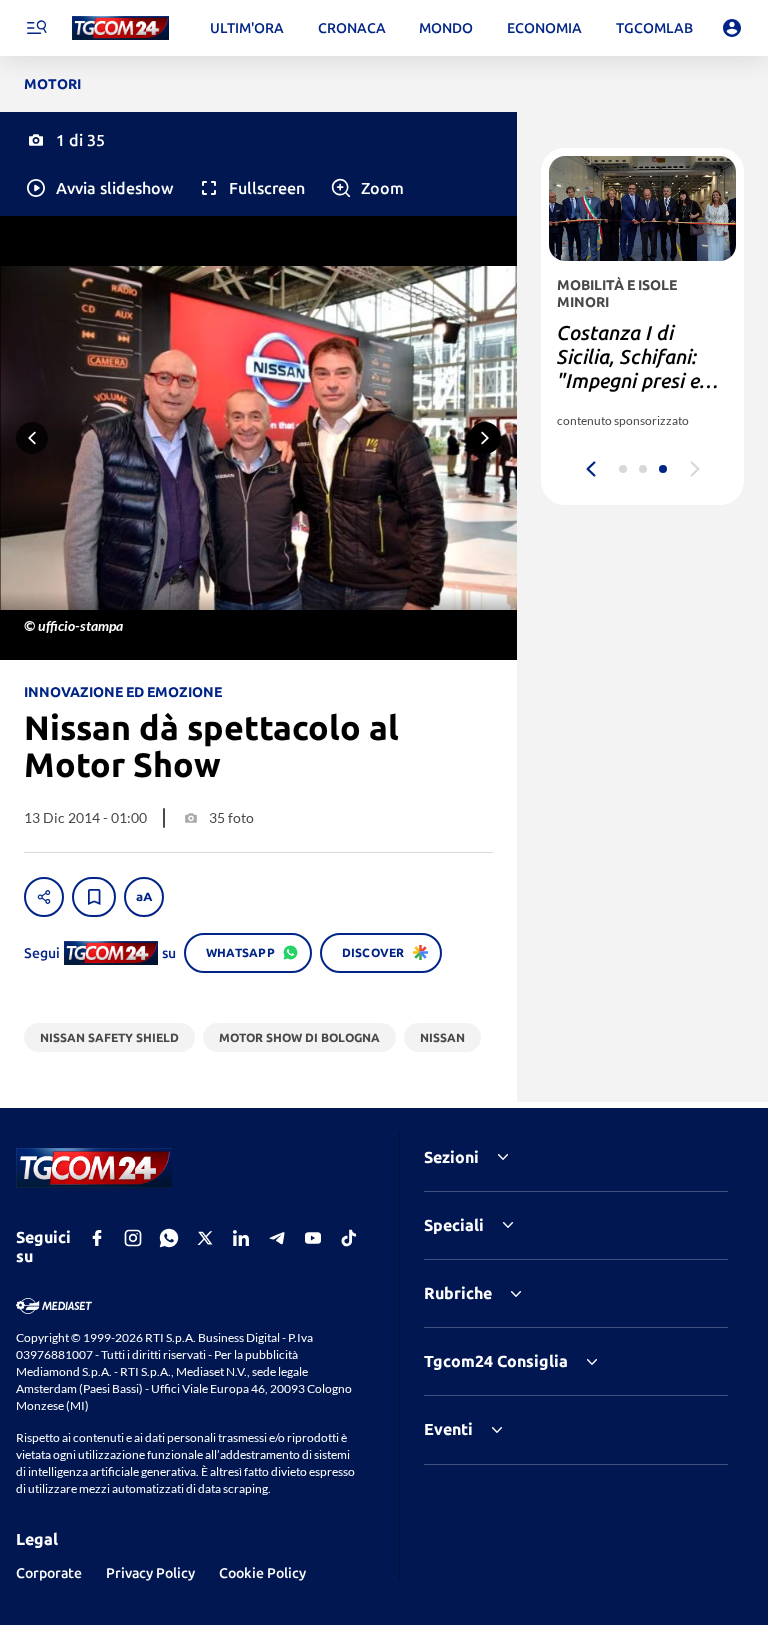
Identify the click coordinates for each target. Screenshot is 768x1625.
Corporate (49, 1573)
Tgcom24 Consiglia (496, 1361)
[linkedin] (241, 1238)
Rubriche (458, 1293)
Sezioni (451, 1157)
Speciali (454, 1225)
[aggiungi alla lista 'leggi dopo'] (94, 897)
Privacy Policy (150, 1573)
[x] (205, 1238)
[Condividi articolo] (44, 897)
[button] (98, 188)
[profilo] (732, 28)
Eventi (448, 1429)
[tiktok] (349, 1238)
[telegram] (277, 1238)
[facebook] (97, 1238)
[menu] (36, 28)
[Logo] (120, 28)
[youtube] (313, 1238)
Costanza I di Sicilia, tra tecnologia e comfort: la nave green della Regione (630, 392)
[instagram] (133, 1238)
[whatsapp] (169, 1238)
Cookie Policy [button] (262, 1573)
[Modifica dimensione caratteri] (144, 897)
